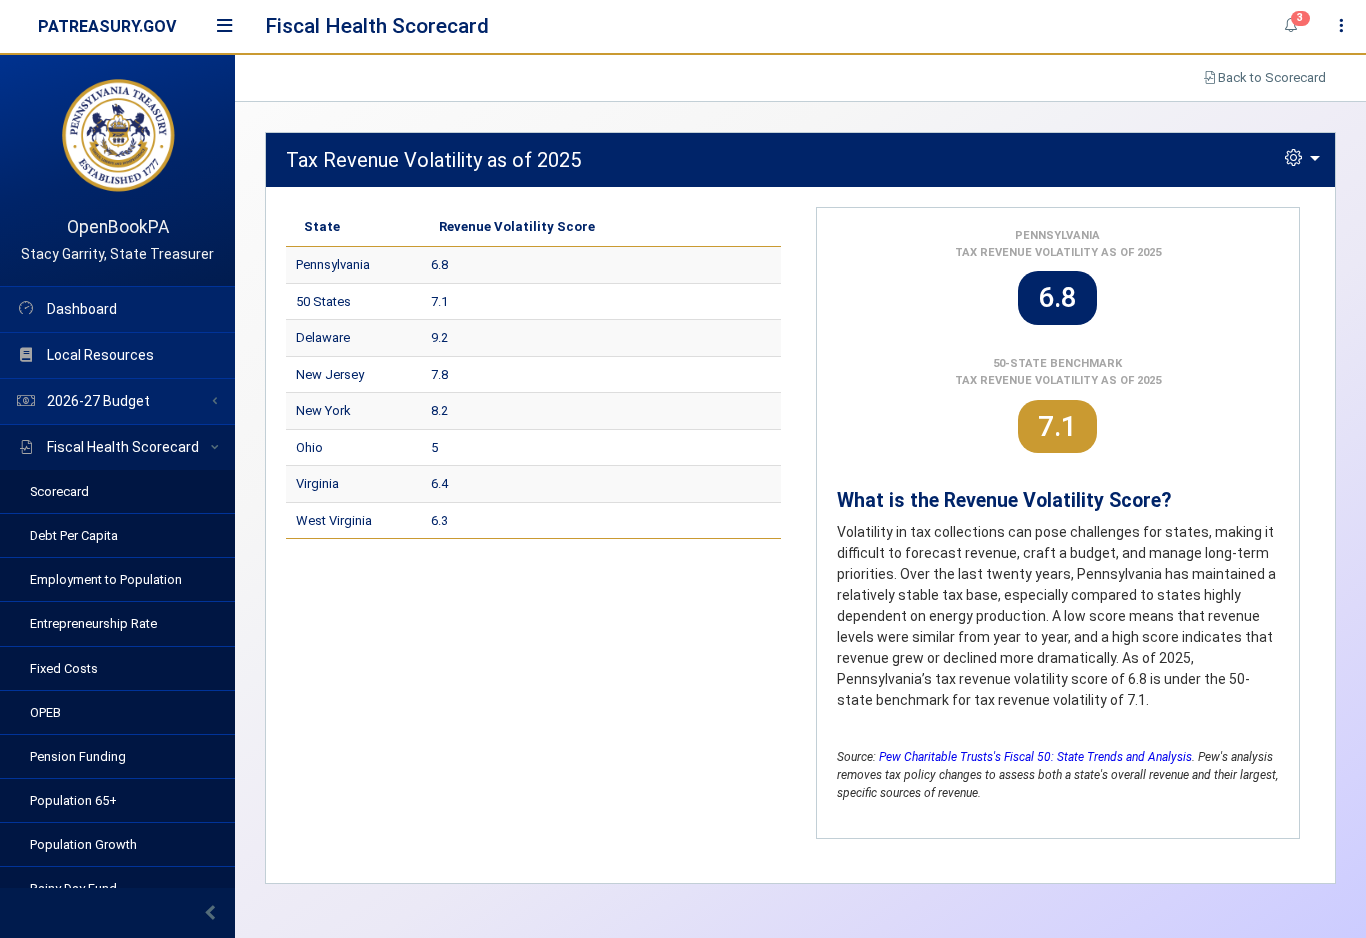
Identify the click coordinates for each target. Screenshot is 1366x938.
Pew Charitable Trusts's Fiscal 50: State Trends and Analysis (1035, 757)
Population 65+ (73, 800)
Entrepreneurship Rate (93, 623)
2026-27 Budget (97, 401)
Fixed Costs (64, 668)
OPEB (45, 712)
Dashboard (80, 309)
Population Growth (83, 844)
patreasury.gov (107, 26)
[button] (1291, 26)
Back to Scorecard (1270, 77)
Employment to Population (106, 579)
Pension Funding (78, 756)
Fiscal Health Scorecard (121, 447)
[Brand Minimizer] (117, 913)
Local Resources (99, 355)
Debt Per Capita (74, 535)
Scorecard (59, 491)
